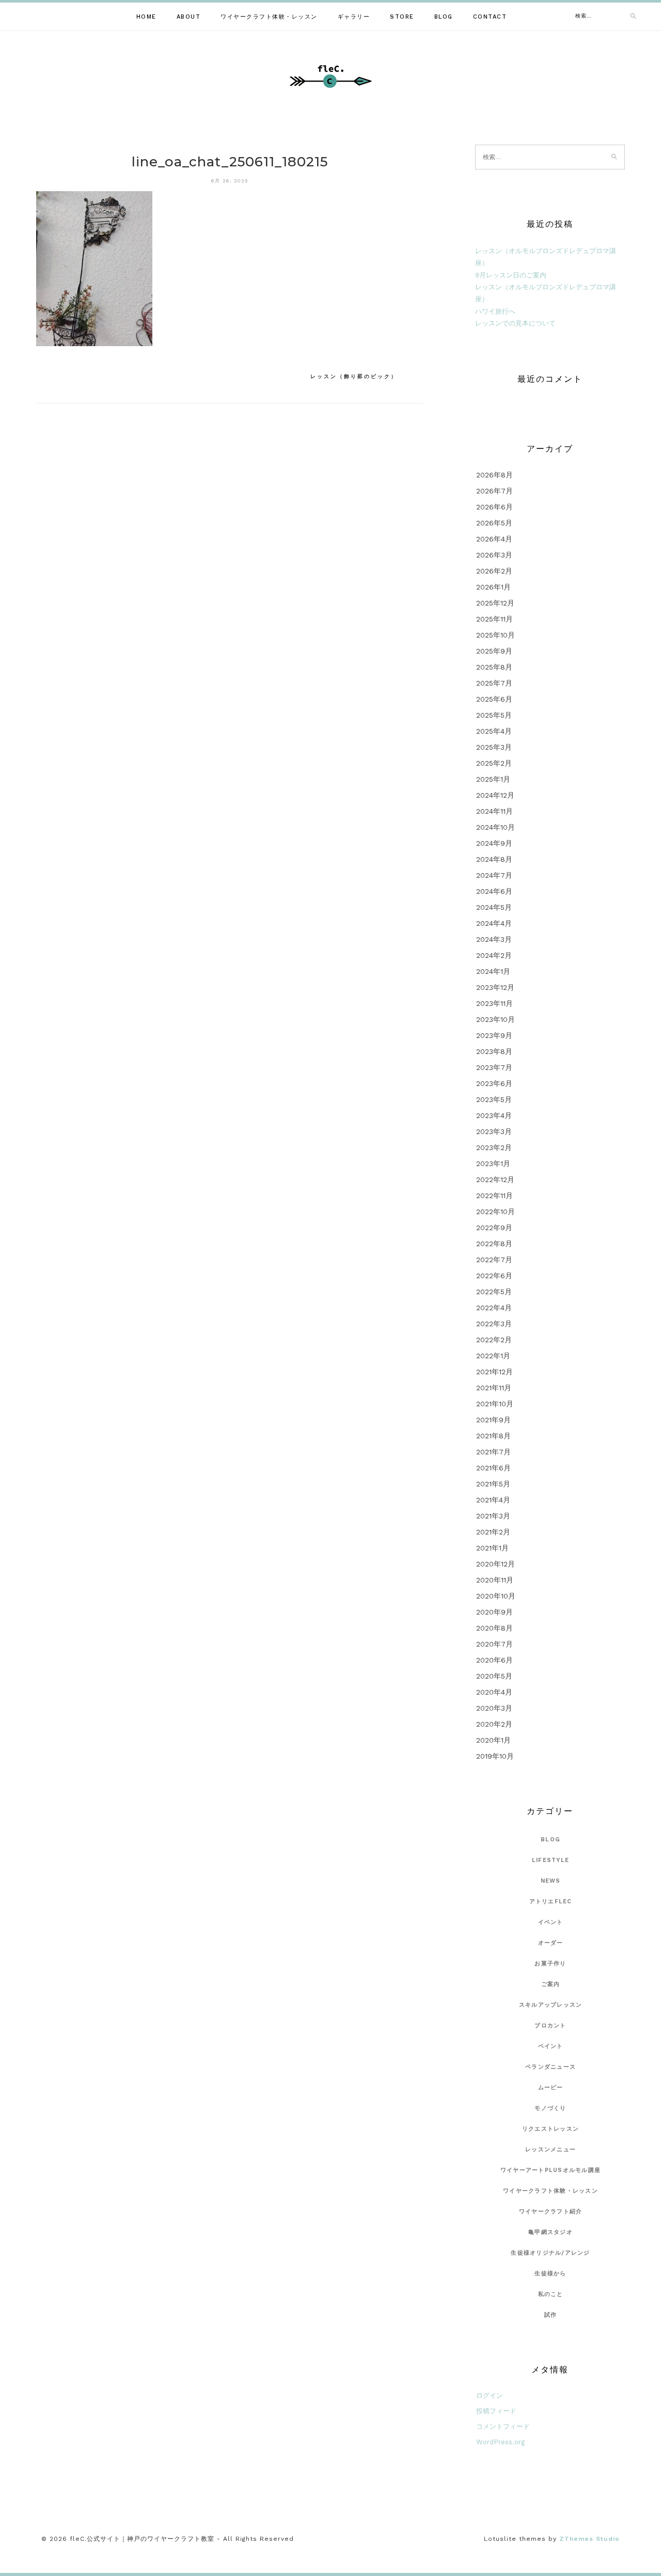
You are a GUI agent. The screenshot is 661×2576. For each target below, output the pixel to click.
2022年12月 (495, 1180)
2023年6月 (494, 1083)
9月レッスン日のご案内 (511, 275)
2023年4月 (494, 1115)
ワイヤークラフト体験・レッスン (269, 17)
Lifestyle (550, 1860)
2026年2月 (494, 571)
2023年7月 (494, 1067)
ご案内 (551, 1984)
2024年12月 (495, 795)
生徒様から (550, 2274)
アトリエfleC (551, 1902)
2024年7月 (494, 875)
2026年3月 (494, 555)
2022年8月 (494, 1244)
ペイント (551, 2046)
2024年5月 (494, 907)
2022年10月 (495, 1212)
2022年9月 (494, 1228)
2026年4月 (494, 539)
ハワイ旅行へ (495, 311)
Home (146, 17)
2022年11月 (494, 1196)
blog (550, 1840)
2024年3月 (494, 939)
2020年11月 (495, 1580)
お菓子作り (550, 1964)
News (551, 1881)
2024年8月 (494, 859)
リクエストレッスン (550, 2129)
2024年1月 (493, 971)
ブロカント (550, 2026)
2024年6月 (494, 891)
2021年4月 (493, 1500)
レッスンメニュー (550, 2150)
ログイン (490, 2395)
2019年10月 (495, 1756)
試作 (551, 2315)
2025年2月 (494, 763)
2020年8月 (494, 1628)
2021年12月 (494, 1372)
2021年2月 (493, 1532)
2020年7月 (494, 1644)
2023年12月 (495, 987)
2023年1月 (493, 1163)
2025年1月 (493, 779)
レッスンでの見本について (515, 323)
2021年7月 (493, 1452)
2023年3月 (494, 1131)
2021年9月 (493, 1420)
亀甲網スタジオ (550, 2232)
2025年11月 (494, 619)
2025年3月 (494, 747)
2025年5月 (494, 715)
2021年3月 (493, 1516)
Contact (490, 17)
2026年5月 (494, 523)
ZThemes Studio (589, 2539)
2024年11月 (494, 811)
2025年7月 (494, 683)
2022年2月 (494, 1340)
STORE (402, 17)
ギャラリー (354, 17)
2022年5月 (494, 1292)
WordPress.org (500, 2442)
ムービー (551, 2088)
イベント (551, 1922)
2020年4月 (494, 1692)
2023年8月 (494, 1051)
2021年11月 (494, 1388)
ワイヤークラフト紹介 (551, 2212)
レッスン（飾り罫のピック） (354, 376)
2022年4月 (494, 1308)
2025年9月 (494, 651)
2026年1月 (493, 587)
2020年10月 (496, 1596)
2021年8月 (493, 1436)
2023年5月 (494, 1099)
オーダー (551, 1943)
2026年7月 (494, 491)
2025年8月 (494, 667)
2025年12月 (495, 603)
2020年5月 (494, 1676)
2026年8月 (494, 475)
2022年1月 (493, 1356)
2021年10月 (495, 1404)
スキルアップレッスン (551, 2005)
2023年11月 (494, 1003)
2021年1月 (492, 1548)
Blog (444, 17)
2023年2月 (494, 1147)
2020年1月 (493, 1740)
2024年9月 (494, 843)
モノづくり (550, 2108)
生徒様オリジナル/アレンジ (550, 2253)
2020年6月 (494, 1660)
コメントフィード (503, 2426)
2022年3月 (494, 1324)
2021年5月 (493, 1484)
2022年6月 (494, 1276)
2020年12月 (495, 1564)
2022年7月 (494, 1260)
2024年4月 (494, 923)
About (189, 17)
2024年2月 (494, 955)
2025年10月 (495, 635)
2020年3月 (494, 1708)
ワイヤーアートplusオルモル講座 (550, 2170)
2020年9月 (494, 1612)
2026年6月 (494, 507)
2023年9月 (494, 1035)
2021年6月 (493, 1468)
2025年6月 (494, 699)
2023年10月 (495, 1019)
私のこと (551, 2294)
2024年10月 (495, 827)
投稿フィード (496, 2411)
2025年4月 (494, 731)
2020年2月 (494, 1724)
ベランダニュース (550, 2067)
